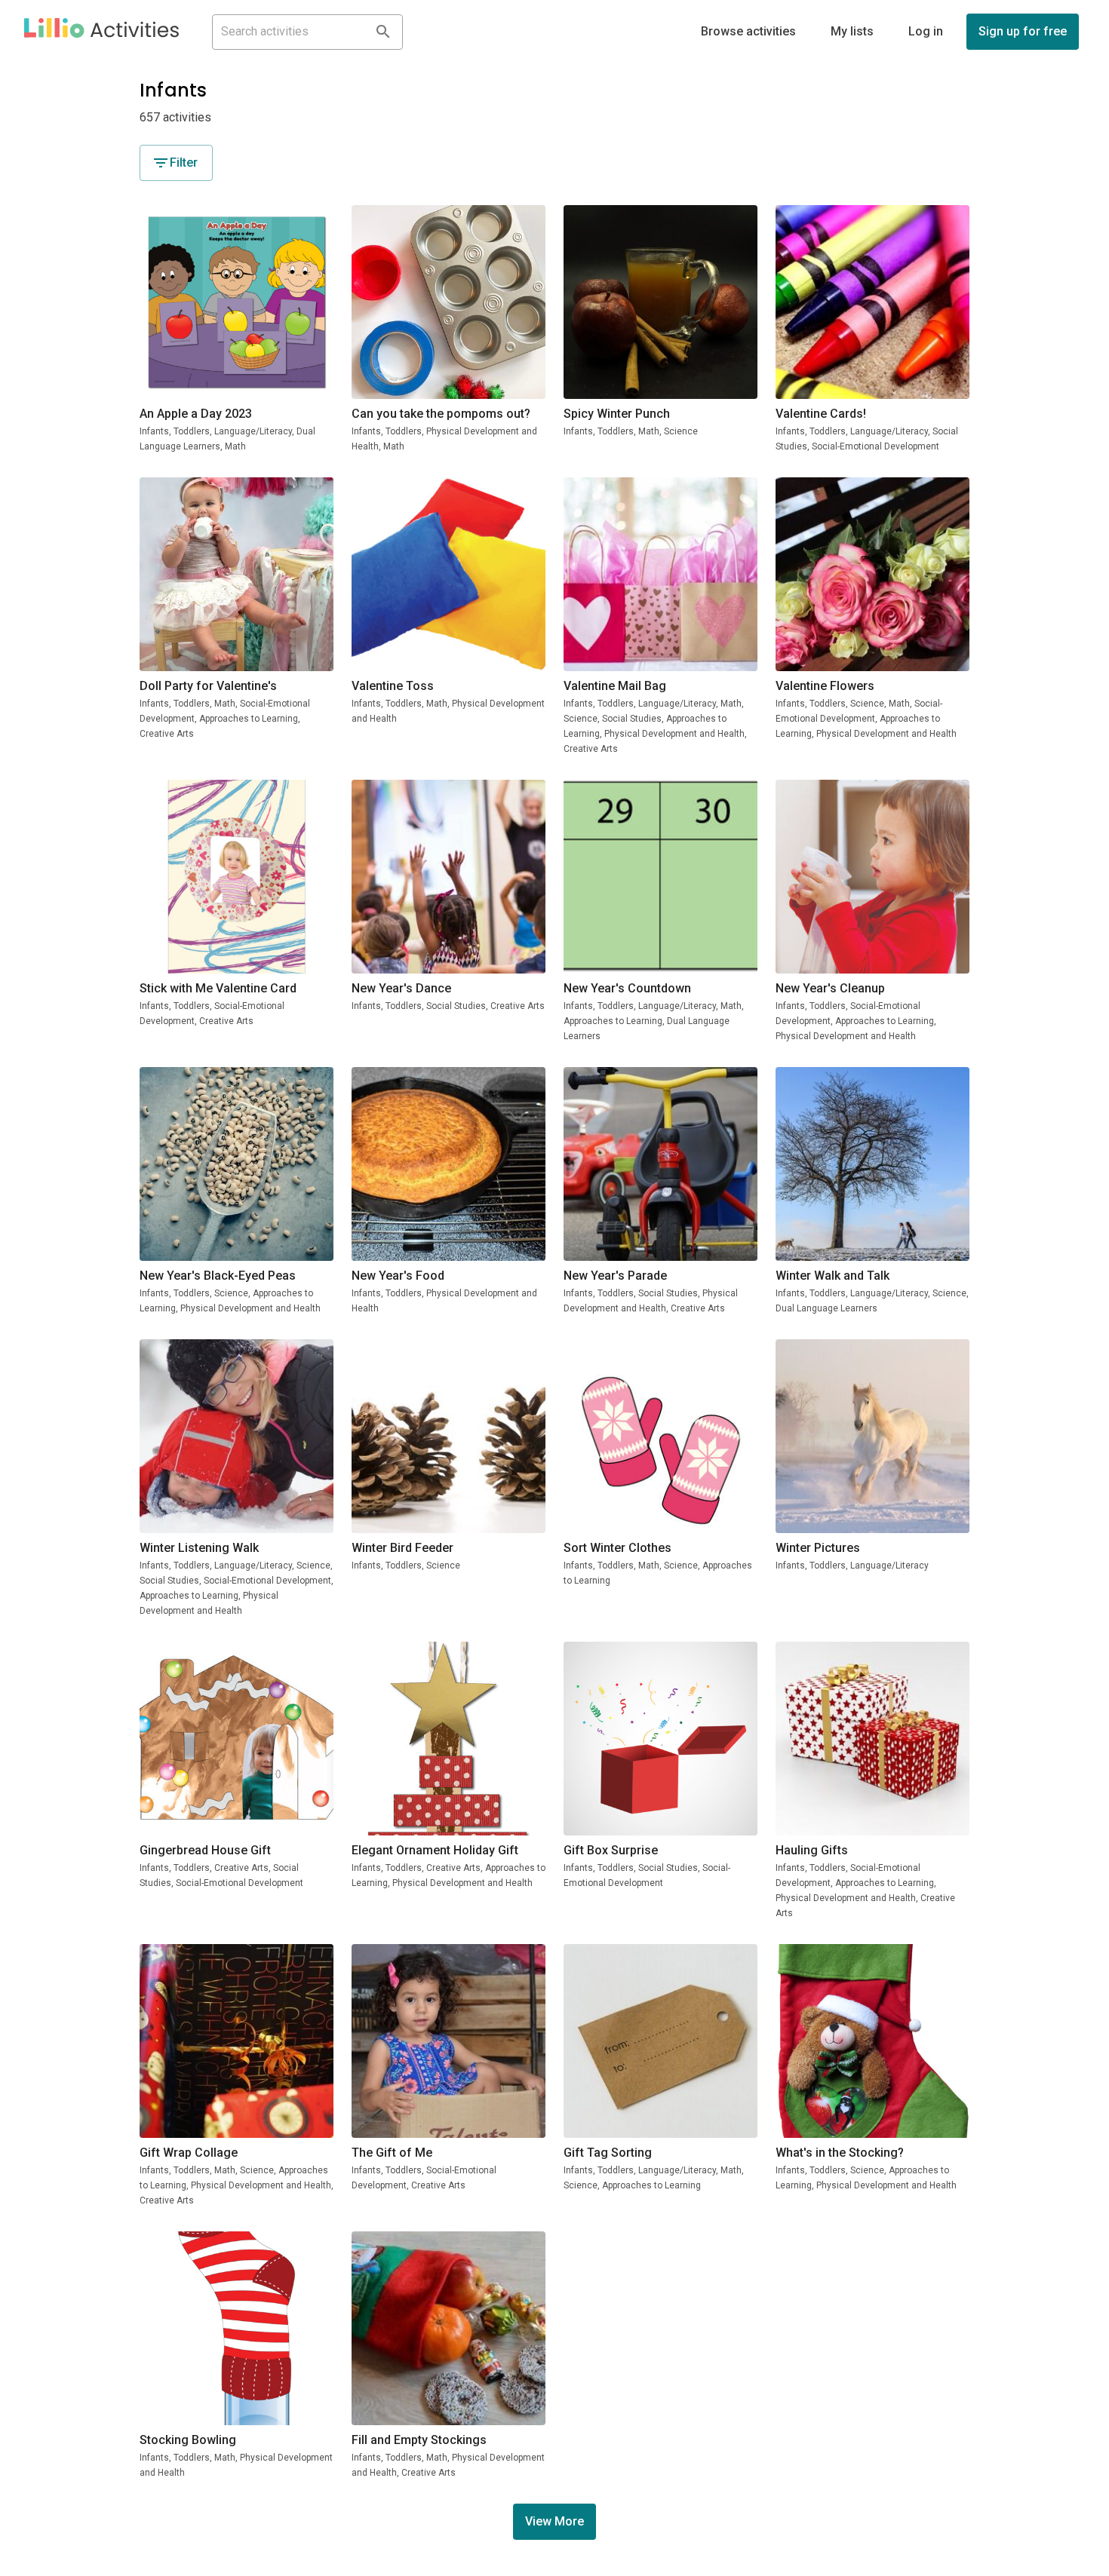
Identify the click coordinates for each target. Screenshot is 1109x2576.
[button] (101, 32)
